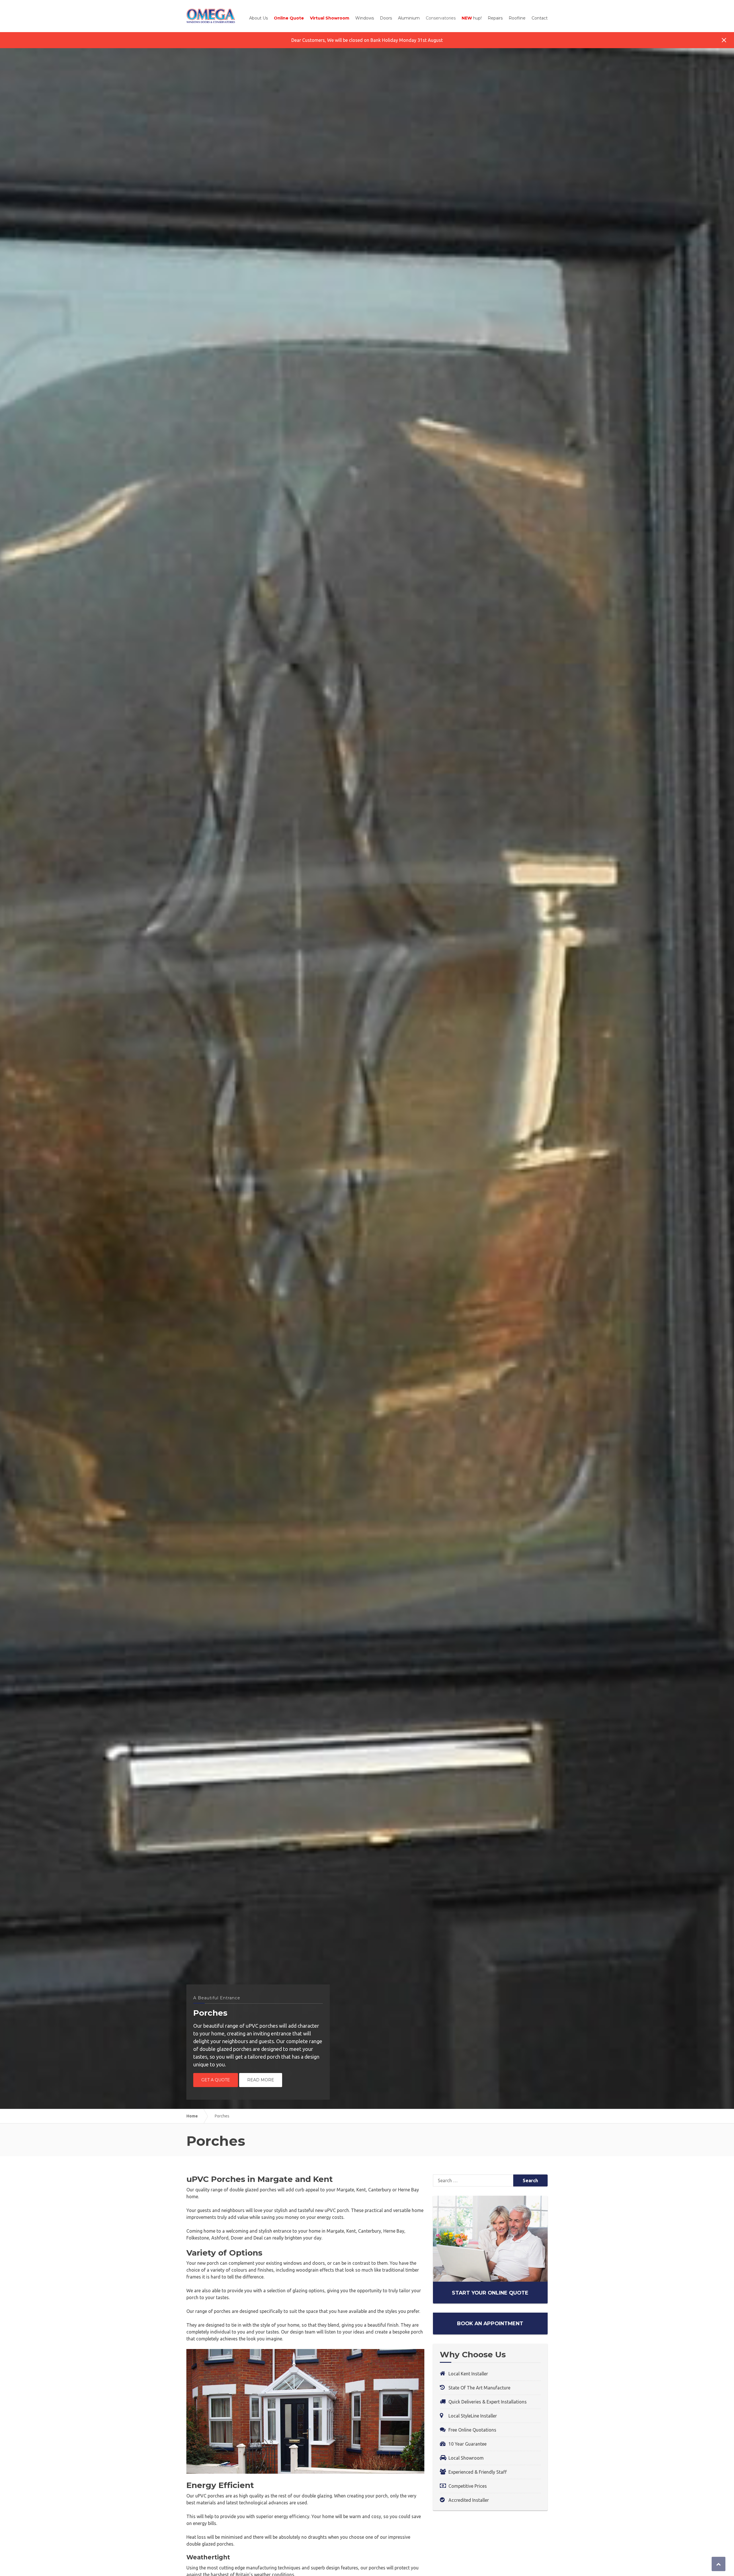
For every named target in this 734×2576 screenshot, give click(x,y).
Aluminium (409, 18)
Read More (261, 2080)
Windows (365, 18)
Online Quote (289, 18)
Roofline (517, 18)
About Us (258, 18)
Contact (540, 18)
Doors (386, 18)
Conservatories (441, 18)
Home (192, 2116)
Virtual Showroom (330, 18)
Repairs (495, 18)
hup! (472, 18)
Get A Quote (216, 2080)
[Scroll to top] (719, 2564)
